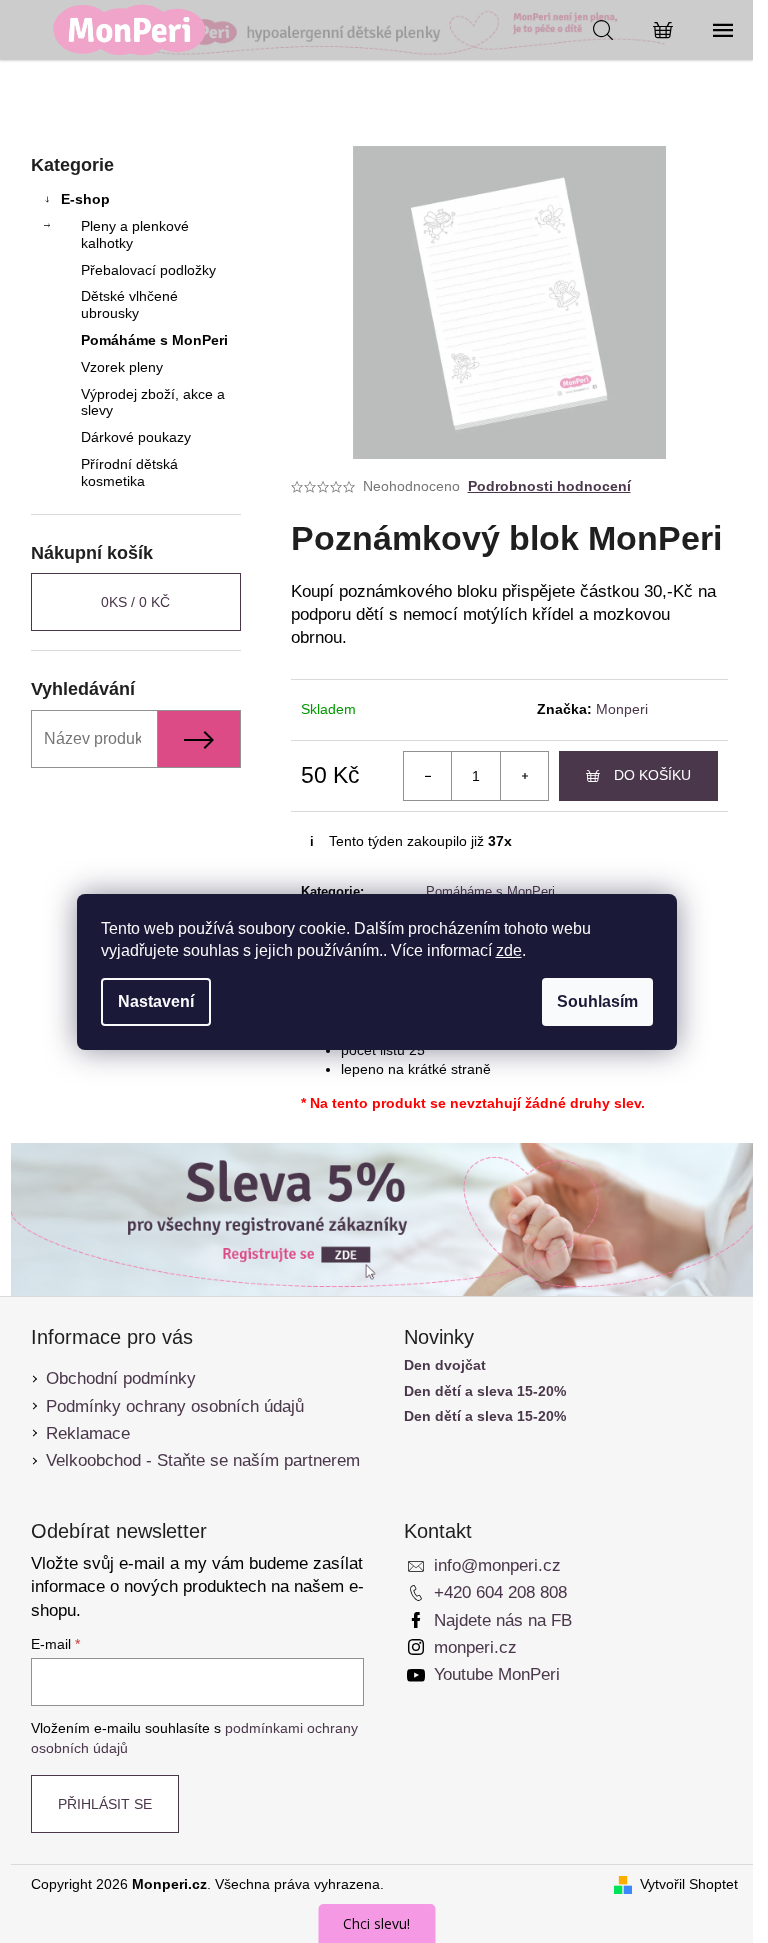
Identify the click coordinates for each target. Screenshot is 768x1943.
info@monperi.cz (497, 1565)
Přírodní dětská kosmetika (129, 472)
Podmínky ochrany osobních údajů (175, 1406)
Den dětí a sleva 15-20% (485, 1391)
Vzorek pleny (122, 367)
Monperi (622, 709)
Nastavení (156, 1001)
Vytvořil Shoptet (689, 1884)
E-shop (85, 199)
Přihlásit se (105, 1804)
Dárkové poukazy (136, 437)
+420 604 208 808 (500, 1592)
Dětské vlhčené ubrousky (129, 304)
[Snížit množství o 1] (428, 776)
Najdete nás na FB (503, 1620)
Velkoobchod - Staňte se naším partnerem (203, 1460)
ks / (135, 602)
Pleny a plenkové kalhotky (135, 234)
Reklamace (88, 1433)
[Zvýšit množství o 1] (524, 776)
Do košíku (652, 775)
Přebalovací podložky (148, 270)
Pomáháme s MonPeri (154, 340)
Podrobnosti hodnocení (549, 486)
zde (509, 950)
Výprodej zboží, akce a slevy (153, 402)
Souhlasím (597, 1001)
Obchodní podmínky (121, 1378)
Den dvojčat (445, 1365)
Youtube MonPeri (497, 1674)
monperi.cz (475, 1647)
